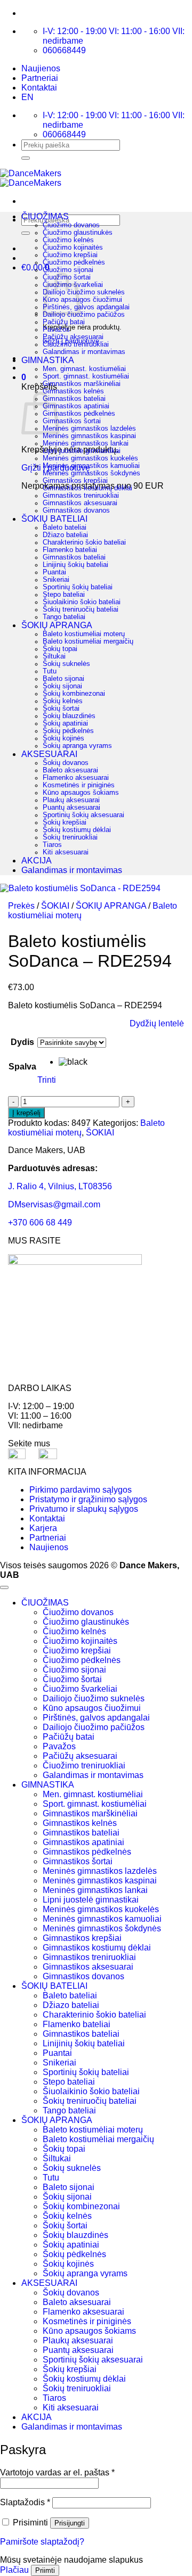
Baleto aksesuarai (70, 770)
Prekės (21, 906)
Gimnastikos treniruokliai (81, 496)
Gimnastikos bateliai (74, 399)
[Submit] (26, 158)
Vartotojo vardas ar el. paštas (57, 2472)
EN (27, 97)
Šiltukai (54, 656)
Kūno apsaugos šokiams (81, 793)
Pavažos (56, 330)
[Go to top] (4, 1587)
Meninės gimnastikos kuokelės (90, 458)
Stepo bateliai (64, 595)
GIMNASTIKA (48, 360)
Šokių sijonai (62, 686)
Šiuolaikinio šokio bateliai (82, 602)
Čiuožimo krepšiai (70, 255)
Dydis (22, 1042)
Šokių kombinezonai (74, 694)
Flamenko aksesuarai (76, 778)
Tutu (50, 671)
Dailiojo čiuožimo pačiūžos (84, 315)
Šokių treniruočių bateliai (81, 610)
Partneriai (40, 78)
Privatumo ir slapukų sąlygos (84, 1509)
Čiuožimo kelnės (68, 240)
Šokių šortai (61, 709)
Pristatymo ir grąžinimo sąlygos (88, 1499)
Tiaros (52, 845)
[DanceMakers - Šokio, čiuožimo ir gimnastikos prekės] (31, 178)
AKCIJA (37, 861)
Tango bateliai (64, 617)
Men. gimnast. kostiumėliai (84, 369)
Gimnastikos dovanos (76, 511)
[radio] (82, 1062)
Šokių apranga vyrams (77, 746)
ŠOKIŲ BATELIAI (54, 519)
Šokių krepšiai (65, 822)
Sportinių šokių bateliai (78, 587)
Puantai (54, 572)
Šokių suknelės (66, 664)
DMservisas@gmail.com (54, 1204)
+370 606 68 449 (40, 1223)
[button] (24, 377)
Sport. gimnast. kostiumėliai (86, 376)
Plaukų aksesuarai (71, 800)
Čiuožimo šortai (72, 1679)
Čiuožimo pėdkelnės (74, 262)
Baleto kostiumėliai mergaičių (88, 641)
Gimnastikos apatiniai (76, 406)
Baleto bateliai (65, 528)
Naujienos (41, 68)
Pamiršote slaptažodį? (42, 2542)
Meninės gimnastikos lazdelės (89, 429)
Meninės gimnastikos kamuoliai (91, 466)
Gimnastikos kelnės (73, 391)
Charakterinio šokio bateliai (84, 542)
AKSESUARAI (49, 754)
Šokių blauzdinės (69, 716)
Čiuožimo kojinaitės (73, 248)
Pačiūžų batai (64, 322)
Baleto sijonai (63, 679)
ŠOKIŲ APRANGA (57, 625)
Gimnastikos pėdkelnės (79, 414)
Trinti (47, 1080)
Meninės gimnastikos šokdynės (91, 473)
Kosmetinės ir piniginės (79, 785)
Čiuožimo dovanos (71, 225)
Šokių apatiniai (65, 723)
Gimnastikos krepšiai (75, 481)
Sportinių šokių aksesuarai (83, 815)
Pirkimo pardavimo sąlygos (81, 1490)
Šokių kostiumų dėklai (77, 830)
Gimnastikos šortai (72, 421)
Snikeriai (56, 580)
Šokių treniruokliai (70, 837)
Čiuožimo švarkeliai (80, 1689)
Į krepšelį (26, 1113)
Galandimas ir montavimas (84, 352)
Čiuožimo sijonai (68, 270)
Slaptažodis (25, 2502)
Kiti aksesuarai (66, 852)
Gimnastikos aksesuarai (80, 503)
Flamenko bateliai (70, 550)
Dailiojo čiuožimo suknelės (84, 292)
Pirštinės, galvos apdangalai (86, 307)
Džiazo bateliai (65, 535)
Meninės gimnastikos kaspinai (89, 436)
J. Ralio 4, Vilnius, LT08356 (60, 1186)
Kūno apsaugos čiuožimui (82, 300)
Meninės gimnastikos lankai (86, 443)
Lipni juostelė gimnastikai (82, 451)
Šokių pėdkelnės (68, 731)
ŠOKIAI (55, 906)
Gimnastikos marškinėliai (82, 384)
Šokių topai (60, 649)
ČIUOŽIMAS (45, 216)
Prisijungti (70, 2523)
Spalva (22, 1067)
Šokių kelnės (63, 701)
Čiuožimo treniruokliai (76, 344)
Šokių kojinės (63, 738)
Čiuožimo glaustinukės (78, 233)
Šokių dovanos (66, 763)
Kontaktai (39, 88)
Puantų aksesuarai (71, 808)
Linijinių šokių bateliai (75, 565)
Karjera (43, 1528)
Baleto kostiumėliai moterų (84, 634)
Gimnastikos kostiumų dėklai (87, 488)
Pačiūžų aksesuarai (73, 337)
